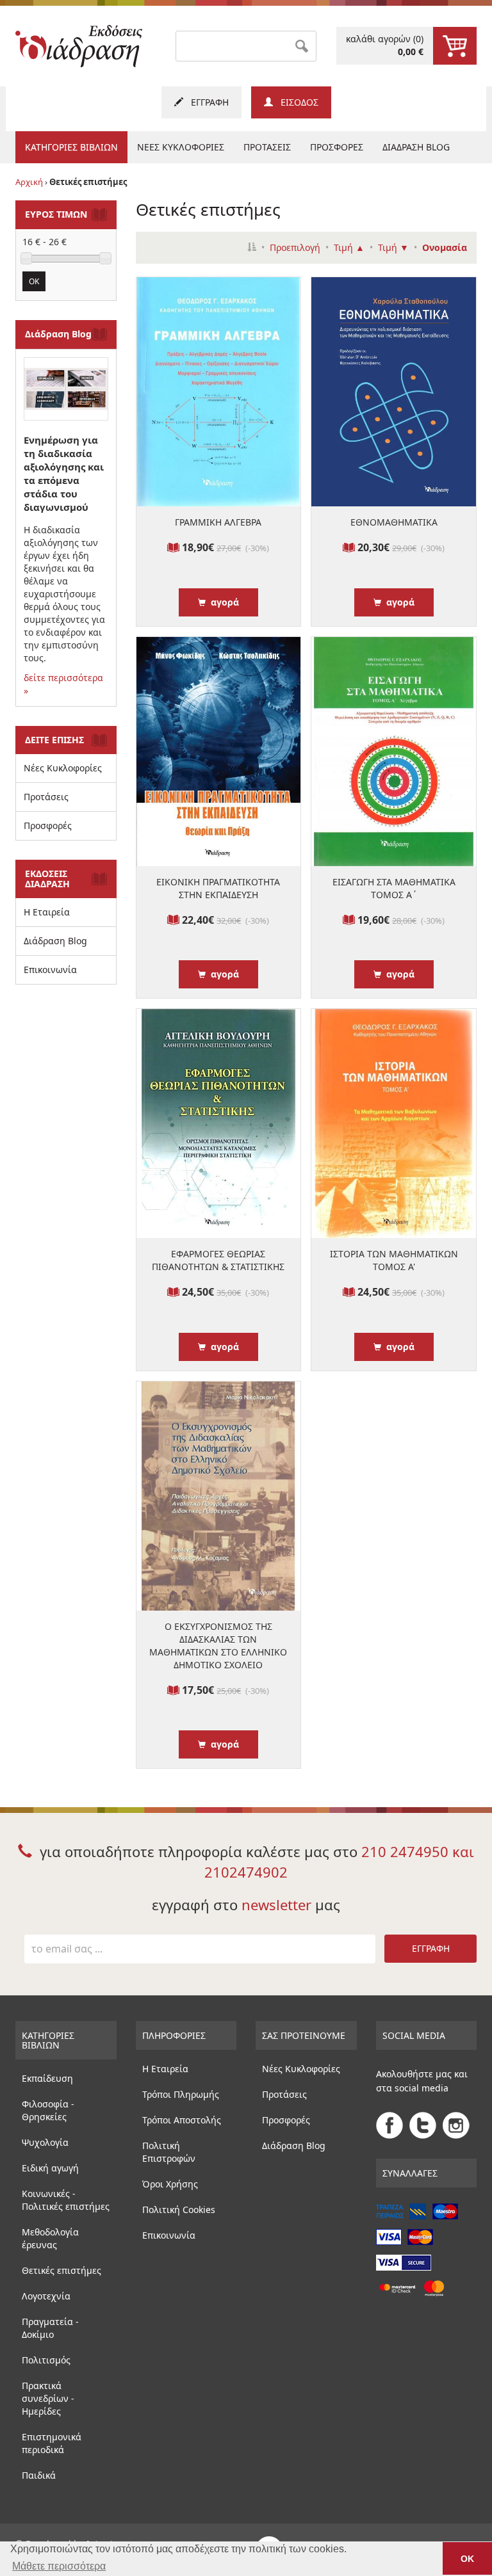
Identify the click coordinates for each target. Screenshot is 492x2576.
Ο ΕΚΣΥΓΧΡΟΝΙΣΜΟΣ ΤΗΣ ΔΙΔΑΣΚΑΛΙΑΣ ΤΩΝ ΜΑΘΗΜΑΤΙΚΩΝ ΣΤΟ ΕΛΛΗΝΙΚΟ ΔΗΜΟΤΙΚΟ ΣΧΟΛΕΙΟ (218, 1646)
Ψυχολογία (45, 2142)
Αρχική (29, 182)
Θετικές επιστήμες (61, 2270)
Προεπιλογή (295, 247)
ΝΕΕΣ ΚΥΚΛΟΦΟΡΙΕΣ (181, 147)
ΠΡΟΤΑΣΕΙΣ (267, 147)
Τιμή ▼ (393, 247)
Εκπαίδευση (47, 2078)
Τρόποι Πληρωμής (181, 2094)
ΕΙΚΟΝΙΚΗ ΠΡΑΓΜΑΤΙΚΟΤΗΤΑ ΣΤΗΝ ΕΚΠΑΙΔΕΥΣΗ (218, 888)
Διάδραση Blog (55, 941)
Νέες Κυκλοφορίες (63, 768)
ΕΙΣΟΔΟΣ (296, 102)
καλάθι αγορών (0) (385, 45)
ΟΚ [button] (467, 2559)
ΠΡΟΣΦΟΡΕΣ (337, 147)
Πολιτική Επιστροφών (169, 2152)
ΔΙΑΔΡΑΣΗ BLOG (416, 147)
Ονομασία (445, 247)
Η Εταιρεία (47, 912)
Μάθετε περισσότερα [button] (59, 2566)
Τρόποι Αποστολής (182, 2120)
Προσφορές (48, 825)
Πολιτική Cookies (179, 2210)
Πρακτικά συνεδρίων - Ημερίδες (48, 2398)
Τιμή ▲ (349, 247)
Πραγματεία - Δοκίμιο (50, 2328)
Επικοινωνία (50, 970)
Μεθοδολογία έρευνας (50, 2238)
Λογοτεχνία (46, 2296)
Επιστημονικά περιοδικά (52, 2443)
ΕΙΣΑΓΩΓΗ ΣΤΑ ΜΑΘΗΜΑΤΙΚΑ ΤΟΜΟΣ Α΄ (394, 888)
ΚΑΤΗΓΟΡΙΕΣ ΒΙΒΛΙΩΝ (71, 147)
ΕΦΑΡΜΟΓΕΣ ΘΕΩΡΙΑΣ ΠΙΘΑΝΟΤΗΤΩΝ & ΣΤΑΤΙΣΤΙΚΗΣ (218, 1260)
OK (34, 281)
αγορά (222, 602)
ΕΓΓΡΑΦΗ (206, 102)
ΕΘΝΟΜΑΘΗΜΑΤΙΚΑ (394, 522)
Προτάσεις (46, 797)
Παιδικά (39, 2475)
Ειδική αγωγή (50, 2168)
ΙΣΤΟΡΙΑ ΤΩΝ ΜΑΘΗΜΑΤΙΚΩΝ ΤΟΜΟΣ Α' (394, 1260)
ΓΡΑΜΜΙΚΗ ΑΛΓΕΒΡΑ (218, 522)
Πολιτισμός (46, 2360)
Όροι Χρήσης (170, 2184)
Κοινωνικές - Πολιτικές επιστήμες (66, 2200)
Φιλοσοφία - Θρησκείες (48, 2110)
